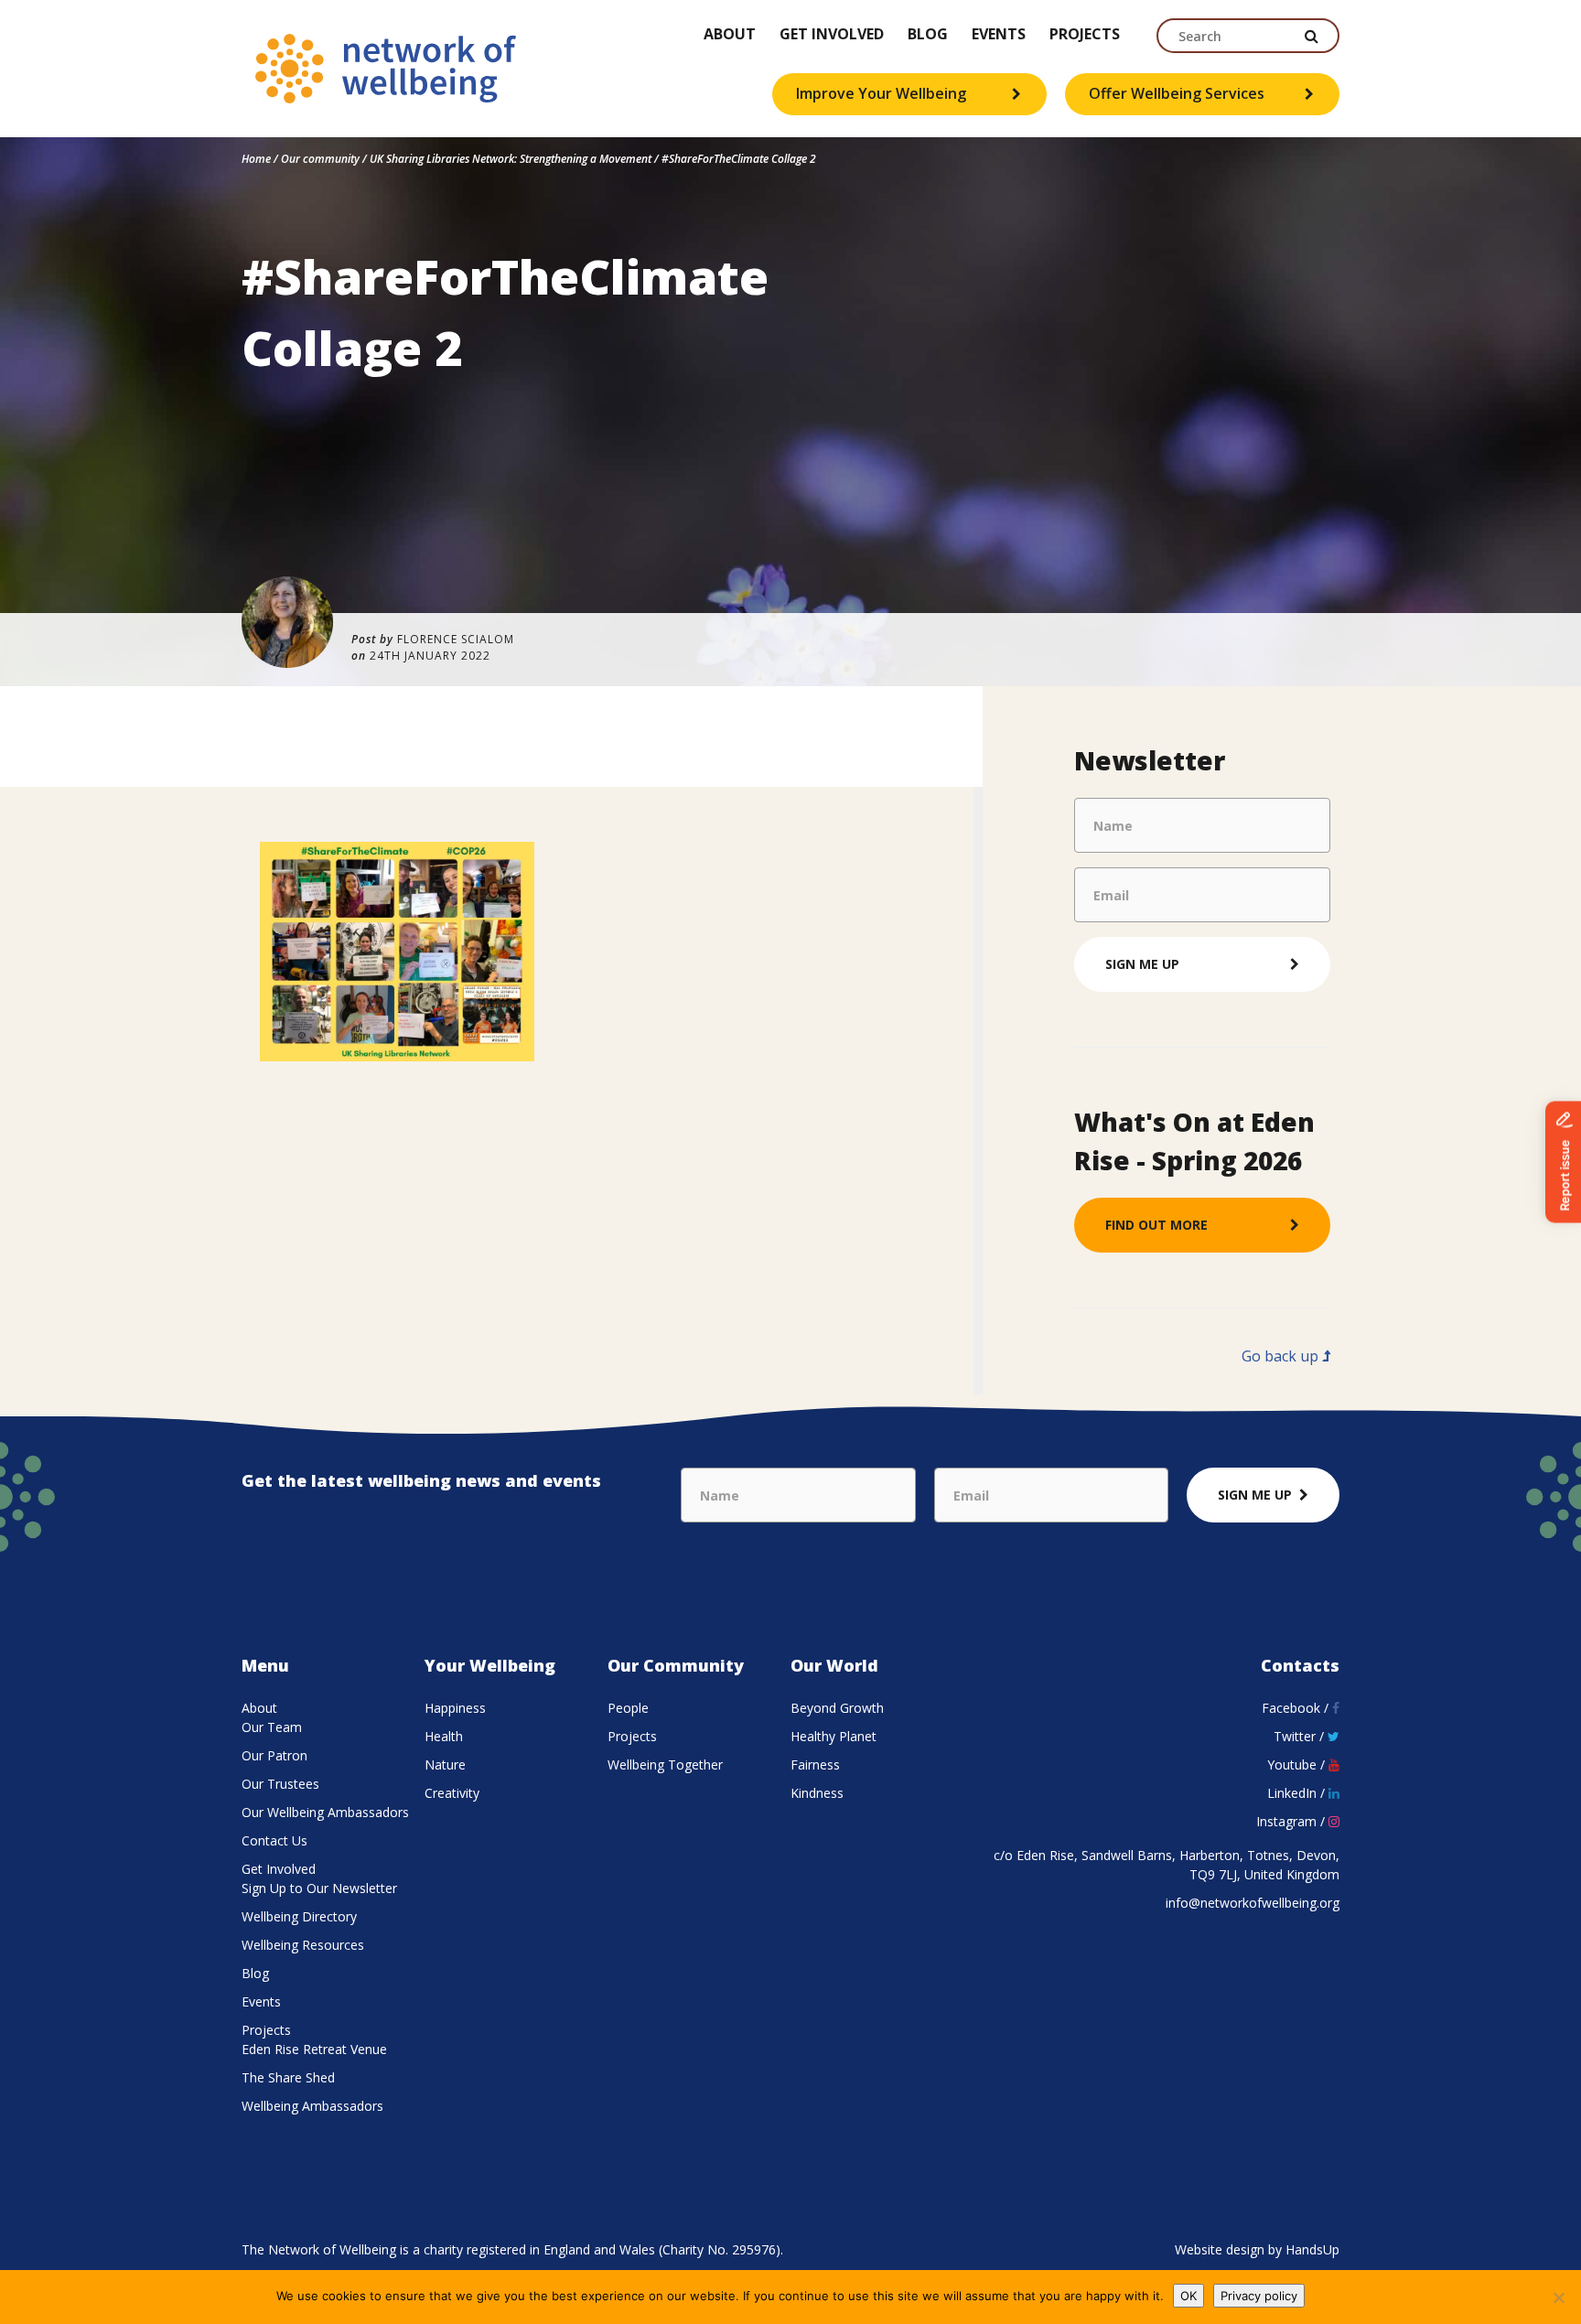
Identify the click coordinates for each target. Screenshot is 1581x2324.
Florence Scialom (456, 639)
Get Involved (832, 35)
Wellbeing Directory (299, 1916)
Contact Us (274, 1840)
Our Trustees (280, 1784)
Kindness (817, 1793)
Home (256, 159)
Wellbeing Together (665, 1765)
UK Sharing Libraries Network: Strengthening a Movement (511, 159)
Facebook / (1297, 1708)
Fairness (815, 1765)
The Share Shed (288, 2077)
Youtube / (1298, 1765)
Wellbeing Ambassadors (312, 2106)
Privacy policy (1259, 2296)
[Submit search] (1312, 36)
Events (999, 35)
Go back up (1282, 1356)
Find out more (1156, 1225)
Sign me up (1142, 964)
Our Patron (274, 1755)
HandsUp (1312, 2249)
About (730, 35)
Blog (928, 35)
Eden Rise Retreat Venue (314, 2049)
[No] (1558, 2297)
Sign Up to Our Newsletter (319, 1888)
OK (1188, 2296)
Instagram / (1292, 1821)
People (628, 1708)
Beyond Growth (837, 1708)
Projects (1085, 35)
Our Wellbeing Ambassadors (325, 1812)
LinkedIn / (1298, 1793)
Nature (445, 1765)
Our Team (272, 1727)
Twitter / (1301, 1736)
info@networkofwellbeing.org (1253, 1903)
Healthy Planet (834, 1736)
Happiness (455, 1708)
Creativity (452, 1793)
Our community (320, 159)
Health (444, 1736)
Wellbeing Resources (303, 1945)
